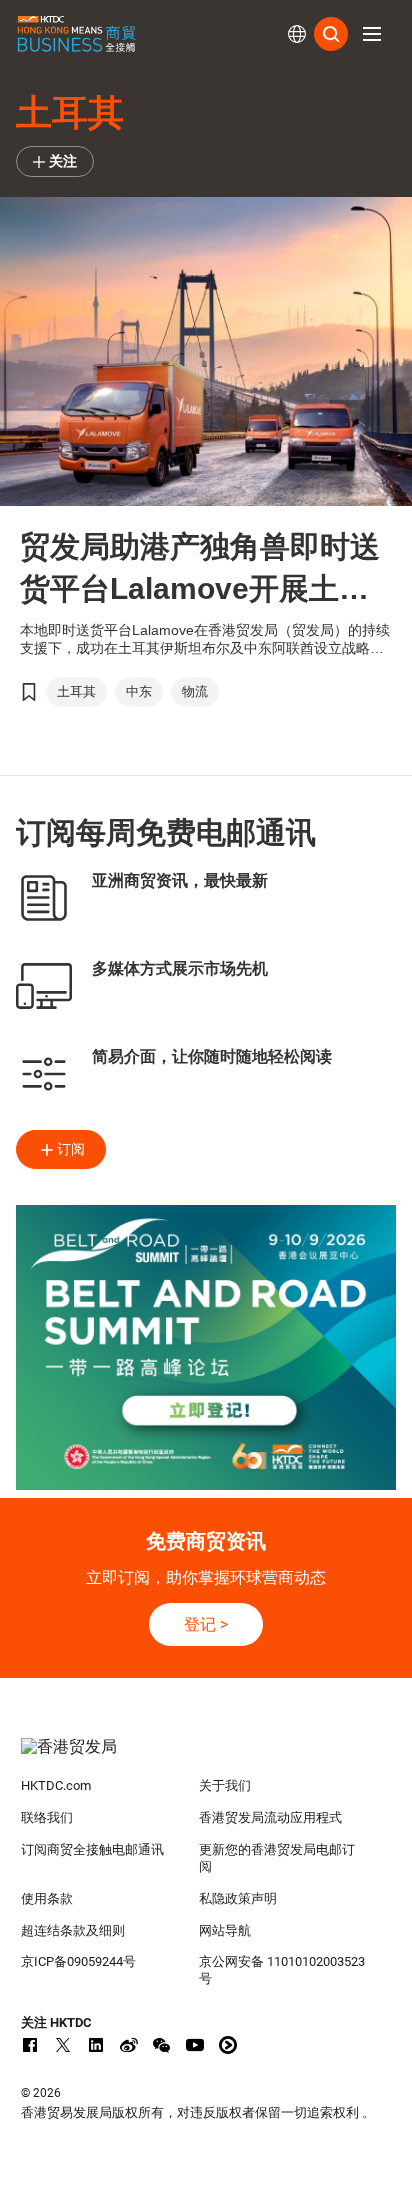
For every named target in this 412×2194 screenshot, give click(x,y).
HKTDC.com (56, 1785)
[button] (372, 34)
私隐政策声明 (238, 1898)
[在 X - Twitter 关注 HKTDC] (63, 2045)
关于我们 (225, 1785)
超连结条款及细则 (73, 1930)
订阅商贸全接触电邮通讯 (92, 1849)
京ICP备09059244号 (78, 1961)
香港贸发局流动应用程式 (270, 1817)
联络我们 (47, 1817)
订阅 (71, 1149)
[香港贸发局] (206, 1757)
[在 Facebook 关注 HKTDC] (30, 2045)
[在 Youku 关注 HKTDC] (228, 2045)
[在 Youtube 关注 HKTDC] (195, 2045)
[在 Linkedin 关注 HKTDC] (96, 2045)
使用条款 (47, 1898)
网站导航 (225, 1930)
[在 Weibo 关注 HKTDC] (129, 2045)
